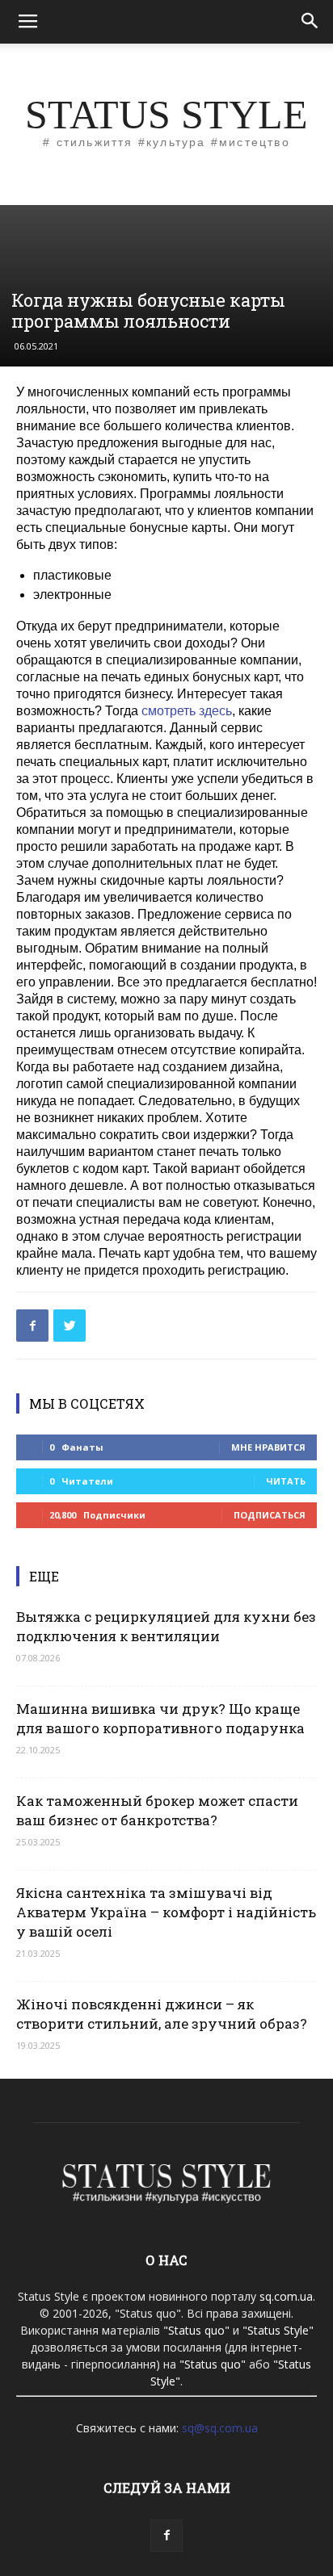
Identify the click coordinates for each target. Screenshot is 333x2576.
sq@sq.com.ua (220, 2428)
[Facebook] (166, 2536)
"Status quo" (196, 2330)
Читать (286, 1481)
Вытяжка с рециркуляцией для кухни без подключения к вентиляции (166, 1626)
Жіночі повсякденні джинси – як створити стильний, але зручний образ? (162, 2014)
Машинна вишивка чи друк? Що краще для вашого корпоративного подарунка (160, 1718)
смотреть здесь (187, 711)
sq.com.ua (286, 2296)
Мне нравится (268, 1447)
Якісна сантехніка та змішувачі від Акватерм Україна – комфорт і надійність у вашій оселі (166, 1912)
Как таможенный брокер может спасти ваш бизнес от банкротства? (157, 1810)
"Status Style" (278, 2330)
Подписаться (270, 1515)
